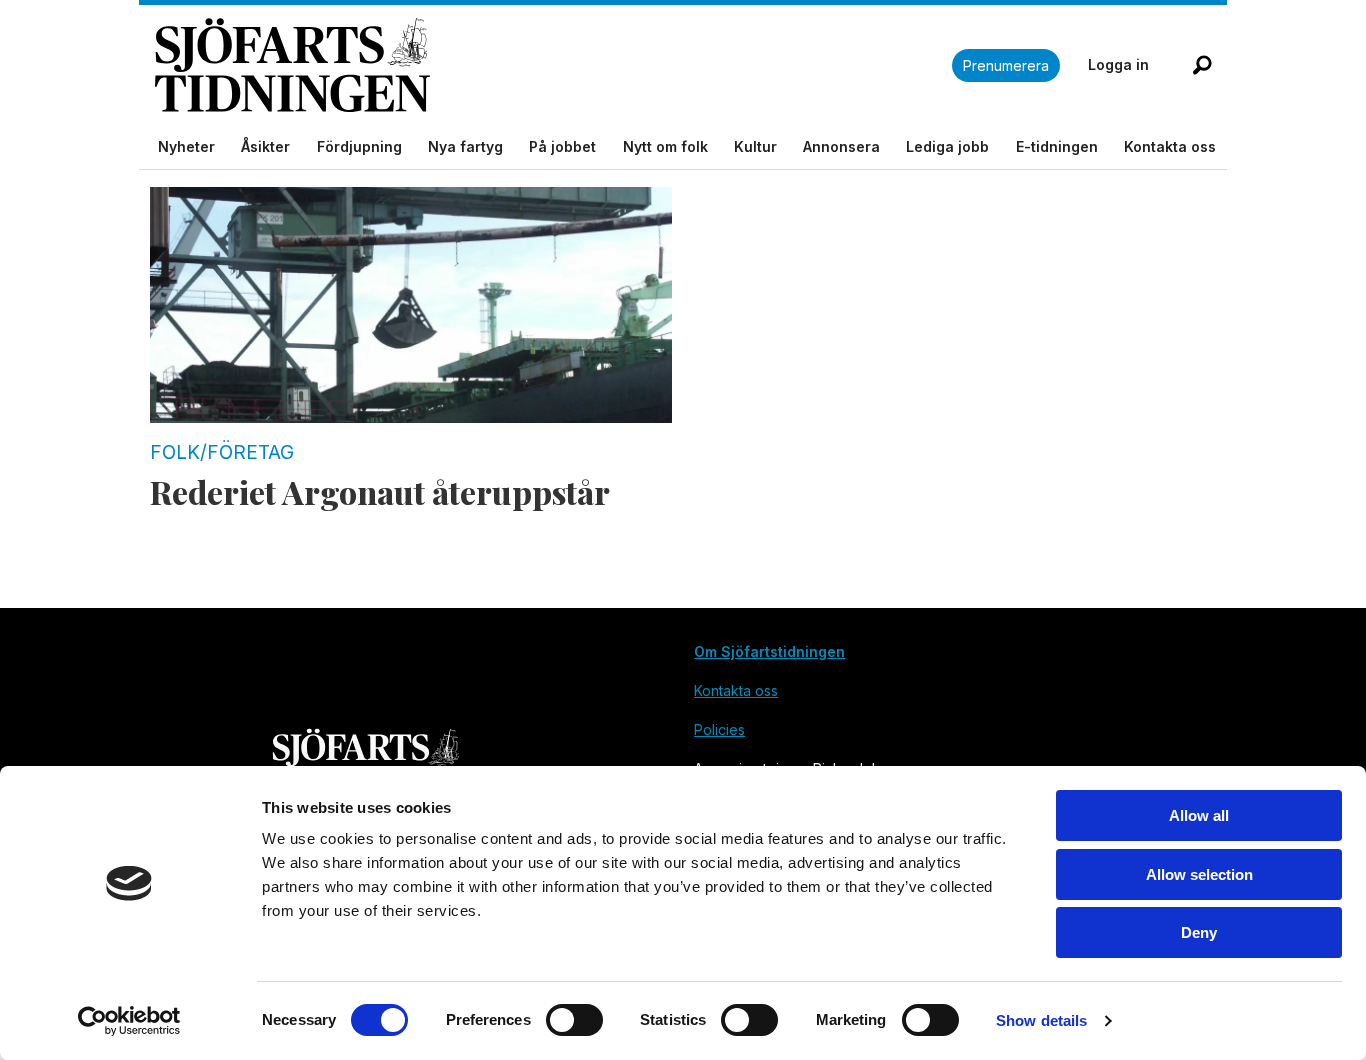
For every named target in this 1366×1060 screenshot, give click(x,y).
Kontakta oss (1170, 146)
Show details (1041, 1020)
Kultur (755, 146)
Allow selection (1199, 874)
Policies (719, 729)
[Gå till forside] (553, 65)
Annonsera (841, 146)
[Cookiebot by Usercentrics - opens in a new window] (129, 1021)
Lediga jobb (947, 146)
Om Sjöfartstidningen (769, 651)
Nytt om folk (665, 146)
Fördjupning (359, 146)
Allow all (1199, 815)
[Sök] (1202, 65)
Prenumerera (1006, 65)
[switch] (574, 1020)
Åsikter (265, 146)
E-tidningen (1057, 146)
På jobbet (562, 146)
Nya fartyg (465, 146)
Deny (1199, 932)
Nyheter (186, 146)
